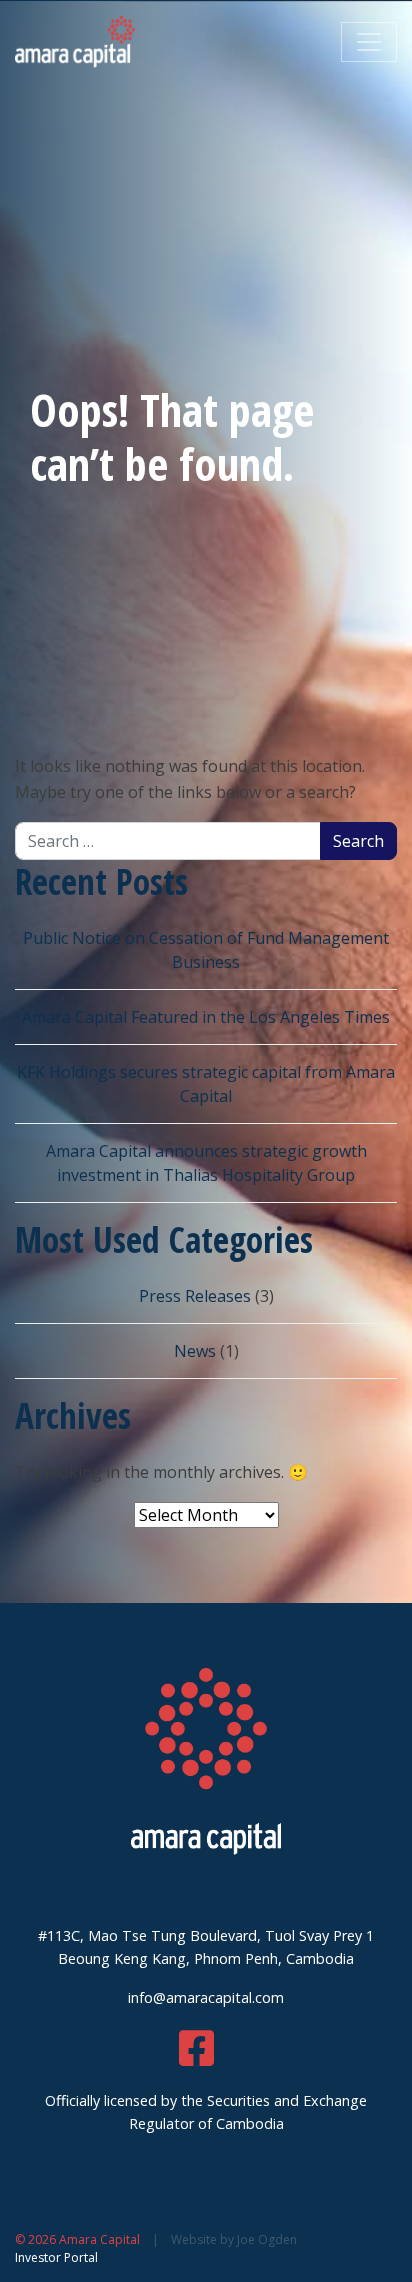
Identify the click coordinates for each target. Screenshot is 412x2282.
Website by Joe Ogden (234, 2239)
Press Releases (195, 1296)
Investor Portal (56, 2257)
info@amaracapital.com (206, 1997)
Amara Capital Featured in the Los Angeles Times (206, 1017)
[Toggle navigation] (369, 42)
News (195, 1351)
